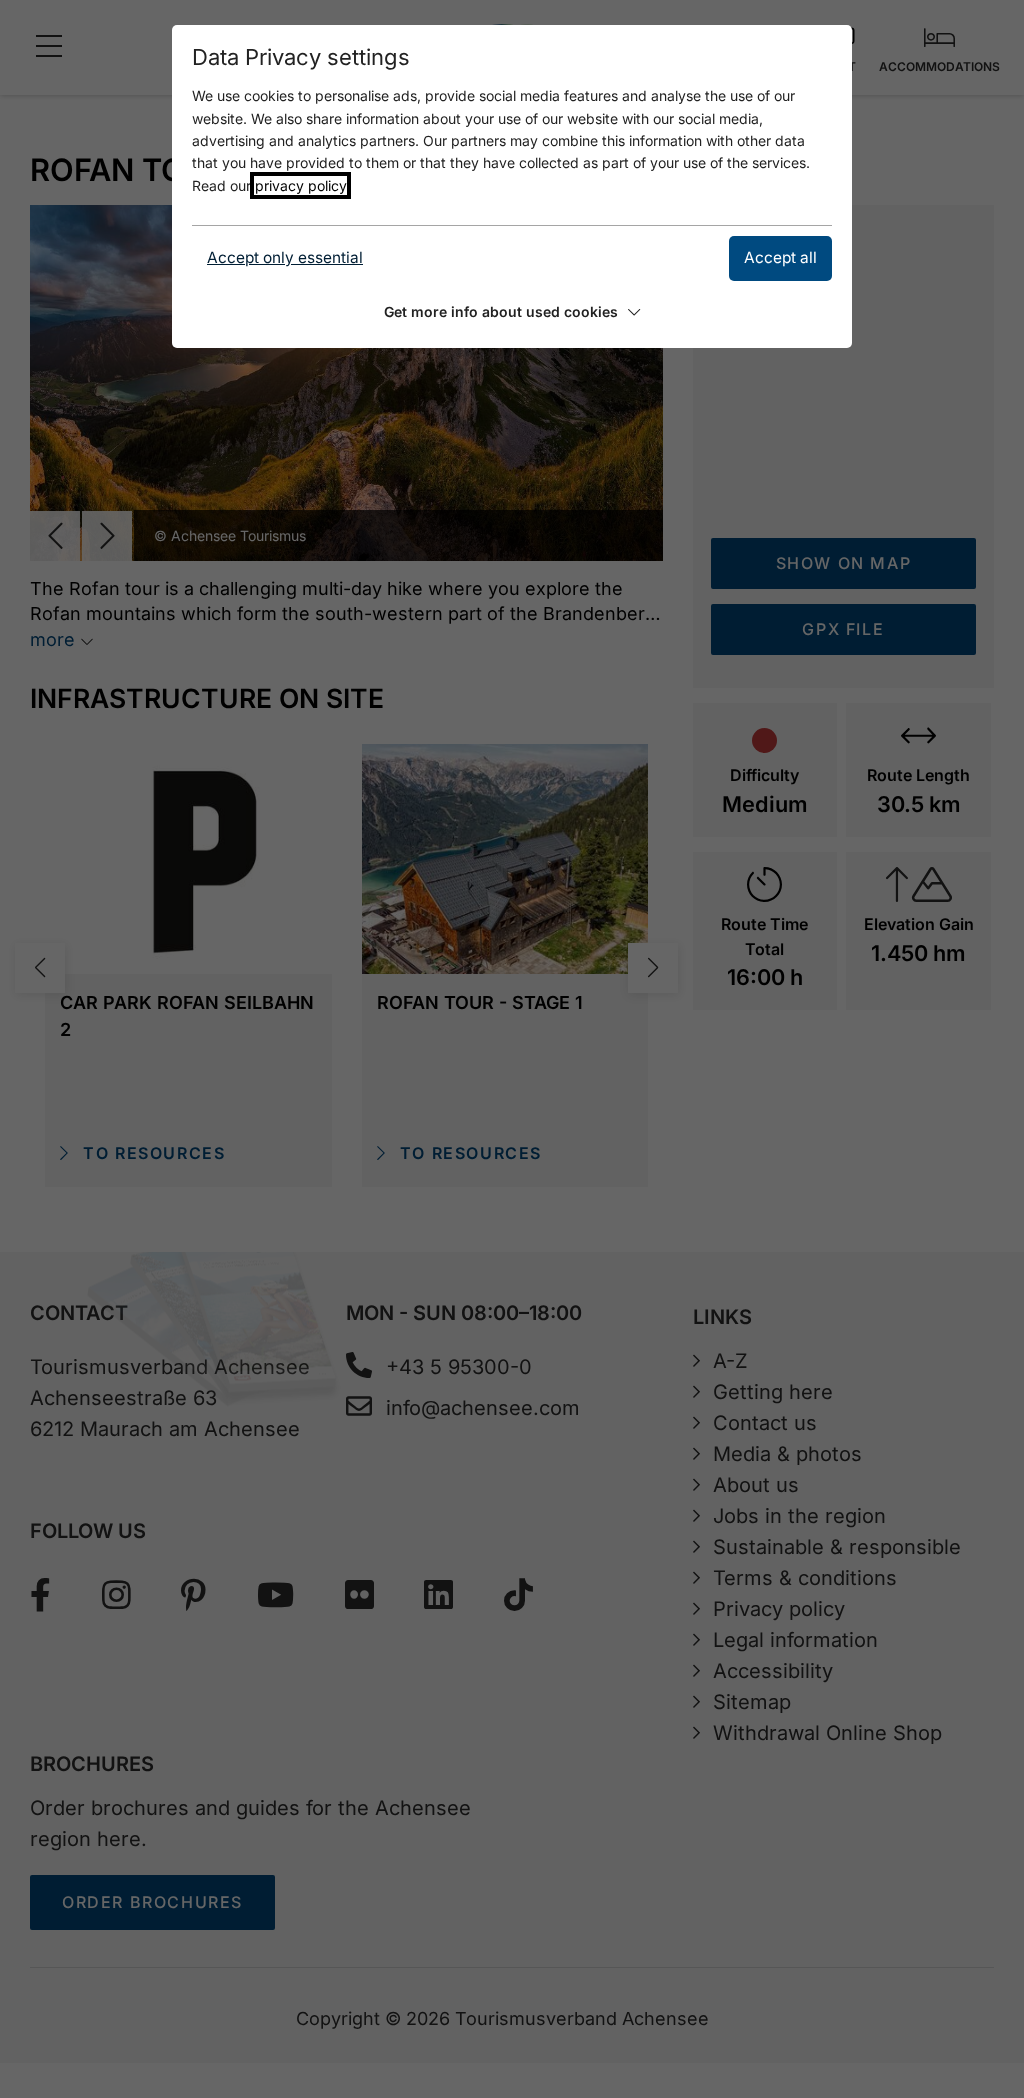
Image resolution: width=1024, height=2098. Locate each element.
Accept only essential (285, 257)
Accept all (780, 257)
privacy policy (300, 185)
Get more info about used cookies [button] (501, 311)
